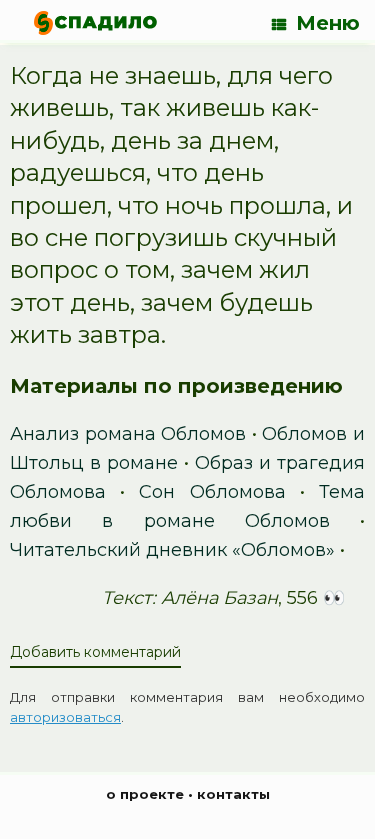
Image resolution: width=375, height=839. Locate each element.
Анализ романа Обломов (128, 434)
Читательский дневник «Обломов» (172, 550)
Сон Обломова (212, 492)
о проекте (145, 794)
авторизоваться (65, 717)
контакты (233, 794)
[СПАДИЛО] (95, 22)
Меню (328, 23)
